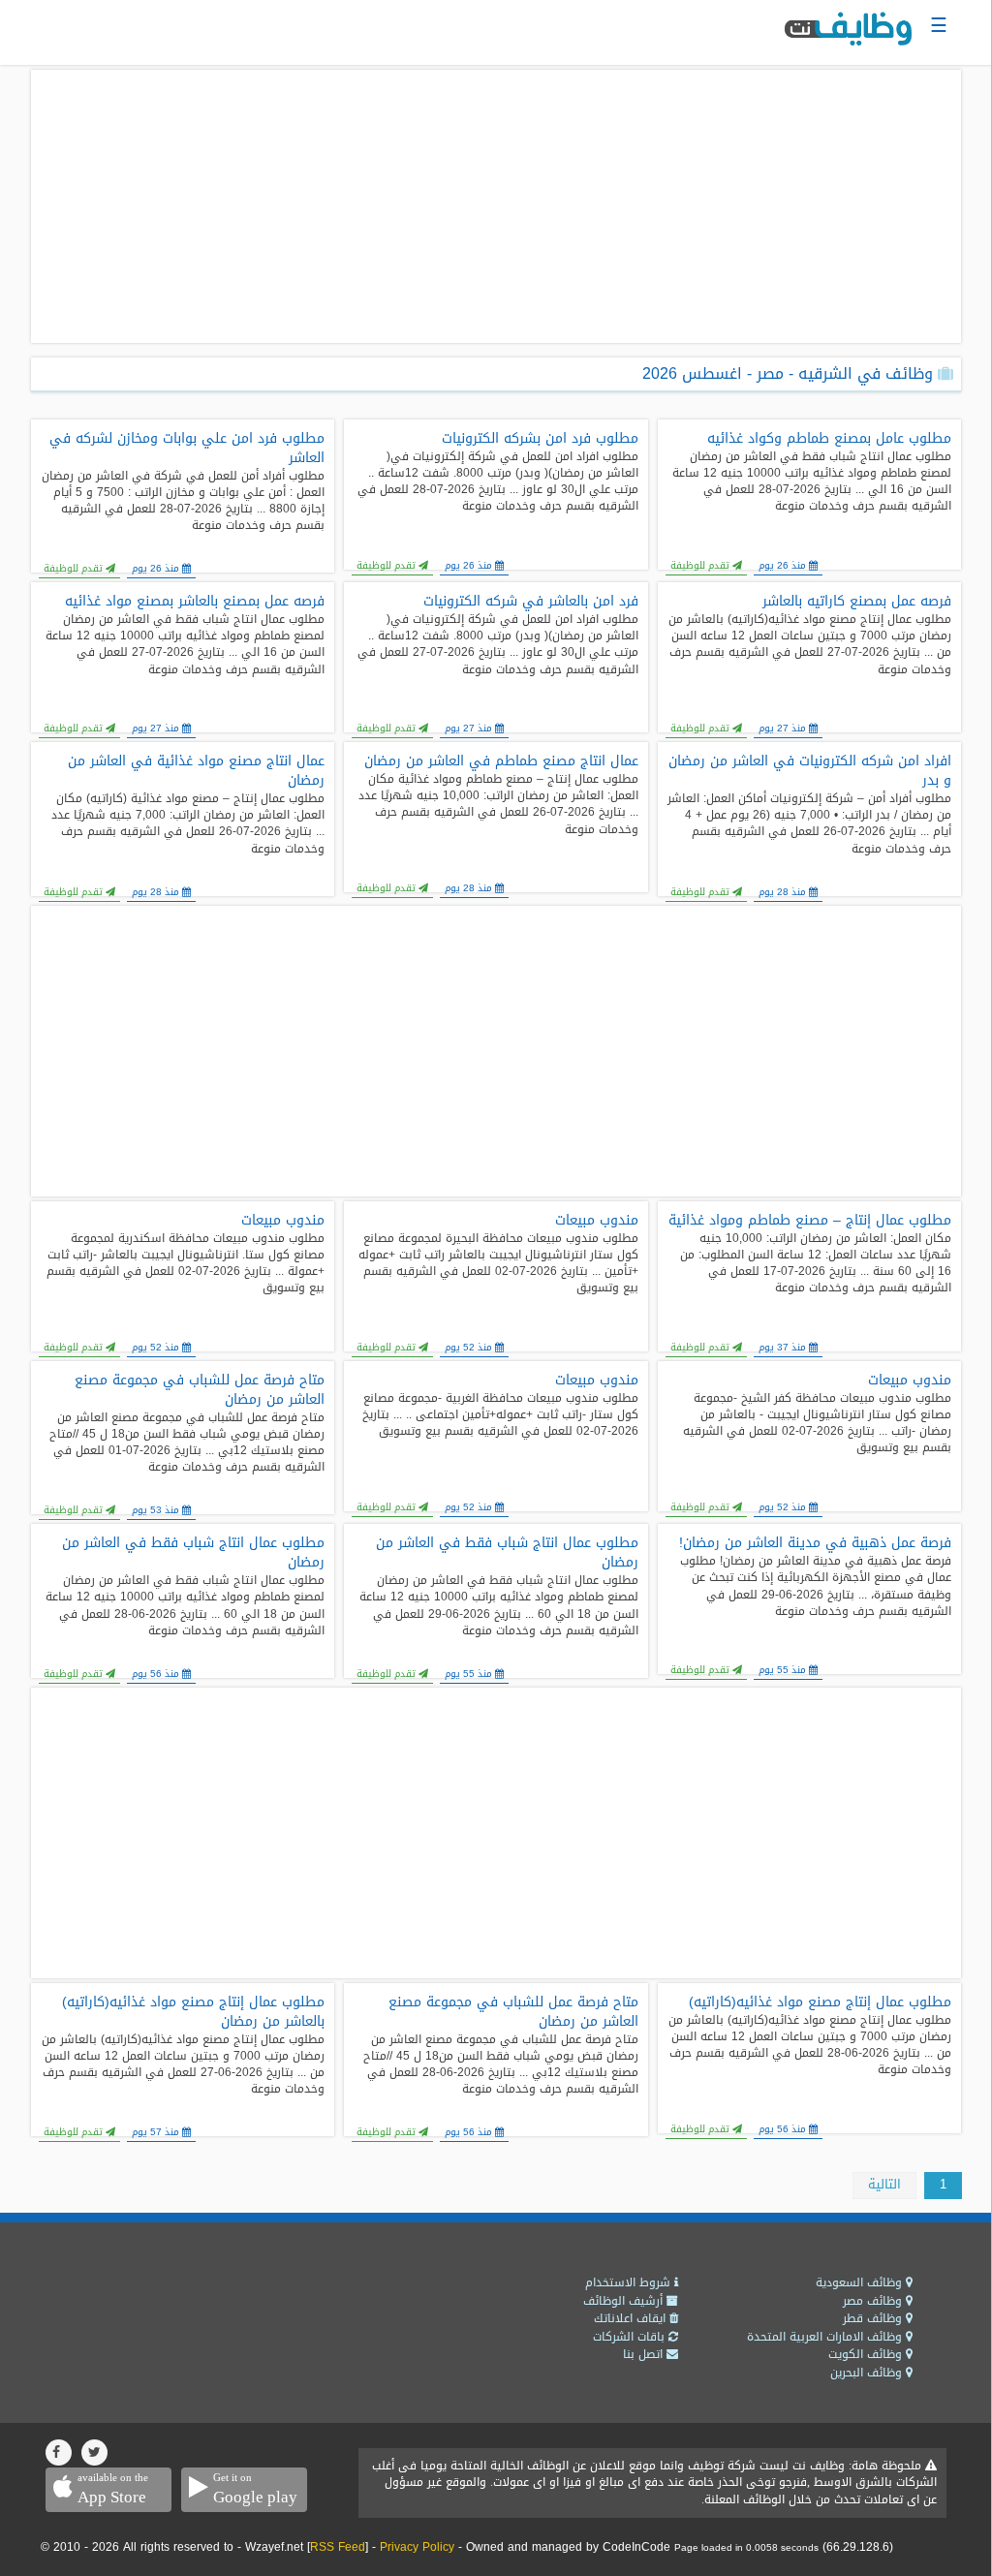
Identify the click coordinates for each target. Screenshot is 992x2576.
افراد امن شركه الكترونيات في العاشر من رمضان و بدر (810, 771)
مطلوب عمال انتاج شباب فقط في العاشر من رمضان (507, 1553)
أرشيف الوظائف (625, 2301)
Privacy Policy (417, 2547)
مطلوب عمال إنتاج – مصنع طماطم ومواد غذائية (810, 1221)
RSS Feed (338, 2547)
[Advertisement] (496, 206)
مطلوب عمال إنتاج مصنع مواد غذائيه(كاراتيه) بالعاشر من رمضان (193, 2012)
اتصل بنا (645, 2354)
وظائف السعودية (861, 2282)
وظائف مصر (874, 2301)
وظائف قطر (874, 2318)
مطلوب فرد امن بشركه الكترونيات (540, 439)
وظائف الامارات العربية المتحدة (826, 2337)
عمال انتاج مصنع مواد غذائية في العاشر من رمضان (196, 771)
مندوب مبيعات (596, 1221)
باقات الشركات (631, 2337)
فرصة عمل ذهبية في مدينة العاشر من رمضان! (815, 1543)
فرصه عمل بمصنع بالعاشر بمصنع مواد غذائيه (195, 602)
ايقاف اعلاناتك (632, 2318)
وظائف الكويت (867, 2354)
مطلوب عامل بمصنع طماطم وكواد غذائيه (829, 439)
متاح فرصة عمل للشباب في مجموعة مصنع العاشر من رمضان (200, 1390)
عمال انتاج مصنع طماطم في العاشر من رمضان (501, 761)
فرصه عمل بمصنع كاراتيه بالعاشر (857, 602)
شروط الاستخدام (630, 2282)
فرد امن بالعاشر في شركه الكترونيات (530, 602)
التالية (884, 2184)
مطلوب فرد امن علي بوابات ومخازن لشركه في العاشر (187, 449)
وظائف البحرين (868, 2373)
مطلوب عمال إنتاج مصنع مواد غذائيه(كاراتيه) (820, 2002)
